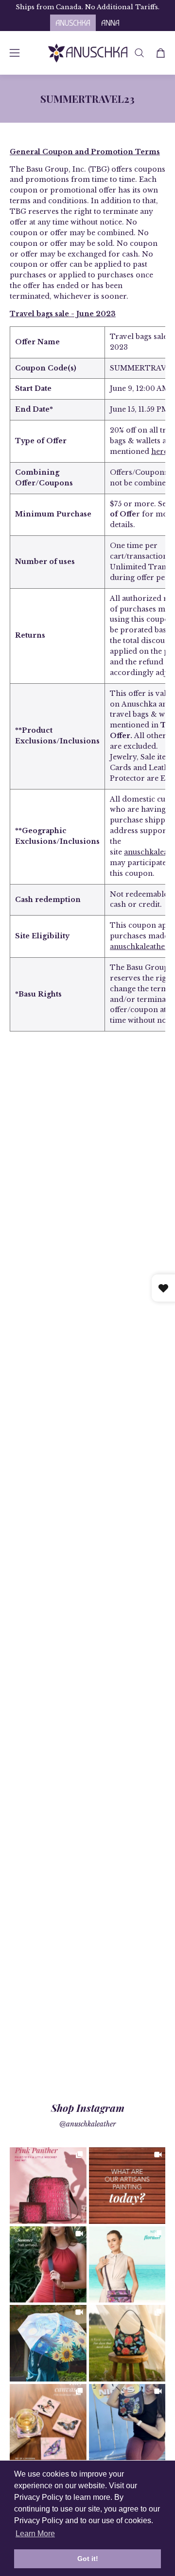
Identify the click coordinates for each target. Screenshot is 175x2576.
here (159, 451)
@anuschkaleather (87, 2124)
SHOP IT (48, 2186)
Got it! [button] (88, 2559)
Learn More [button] (35, 2534)
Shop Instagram (88, 2108)
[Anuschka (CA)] (88, 53)
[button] (139, 53)
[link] (48, 2186)
